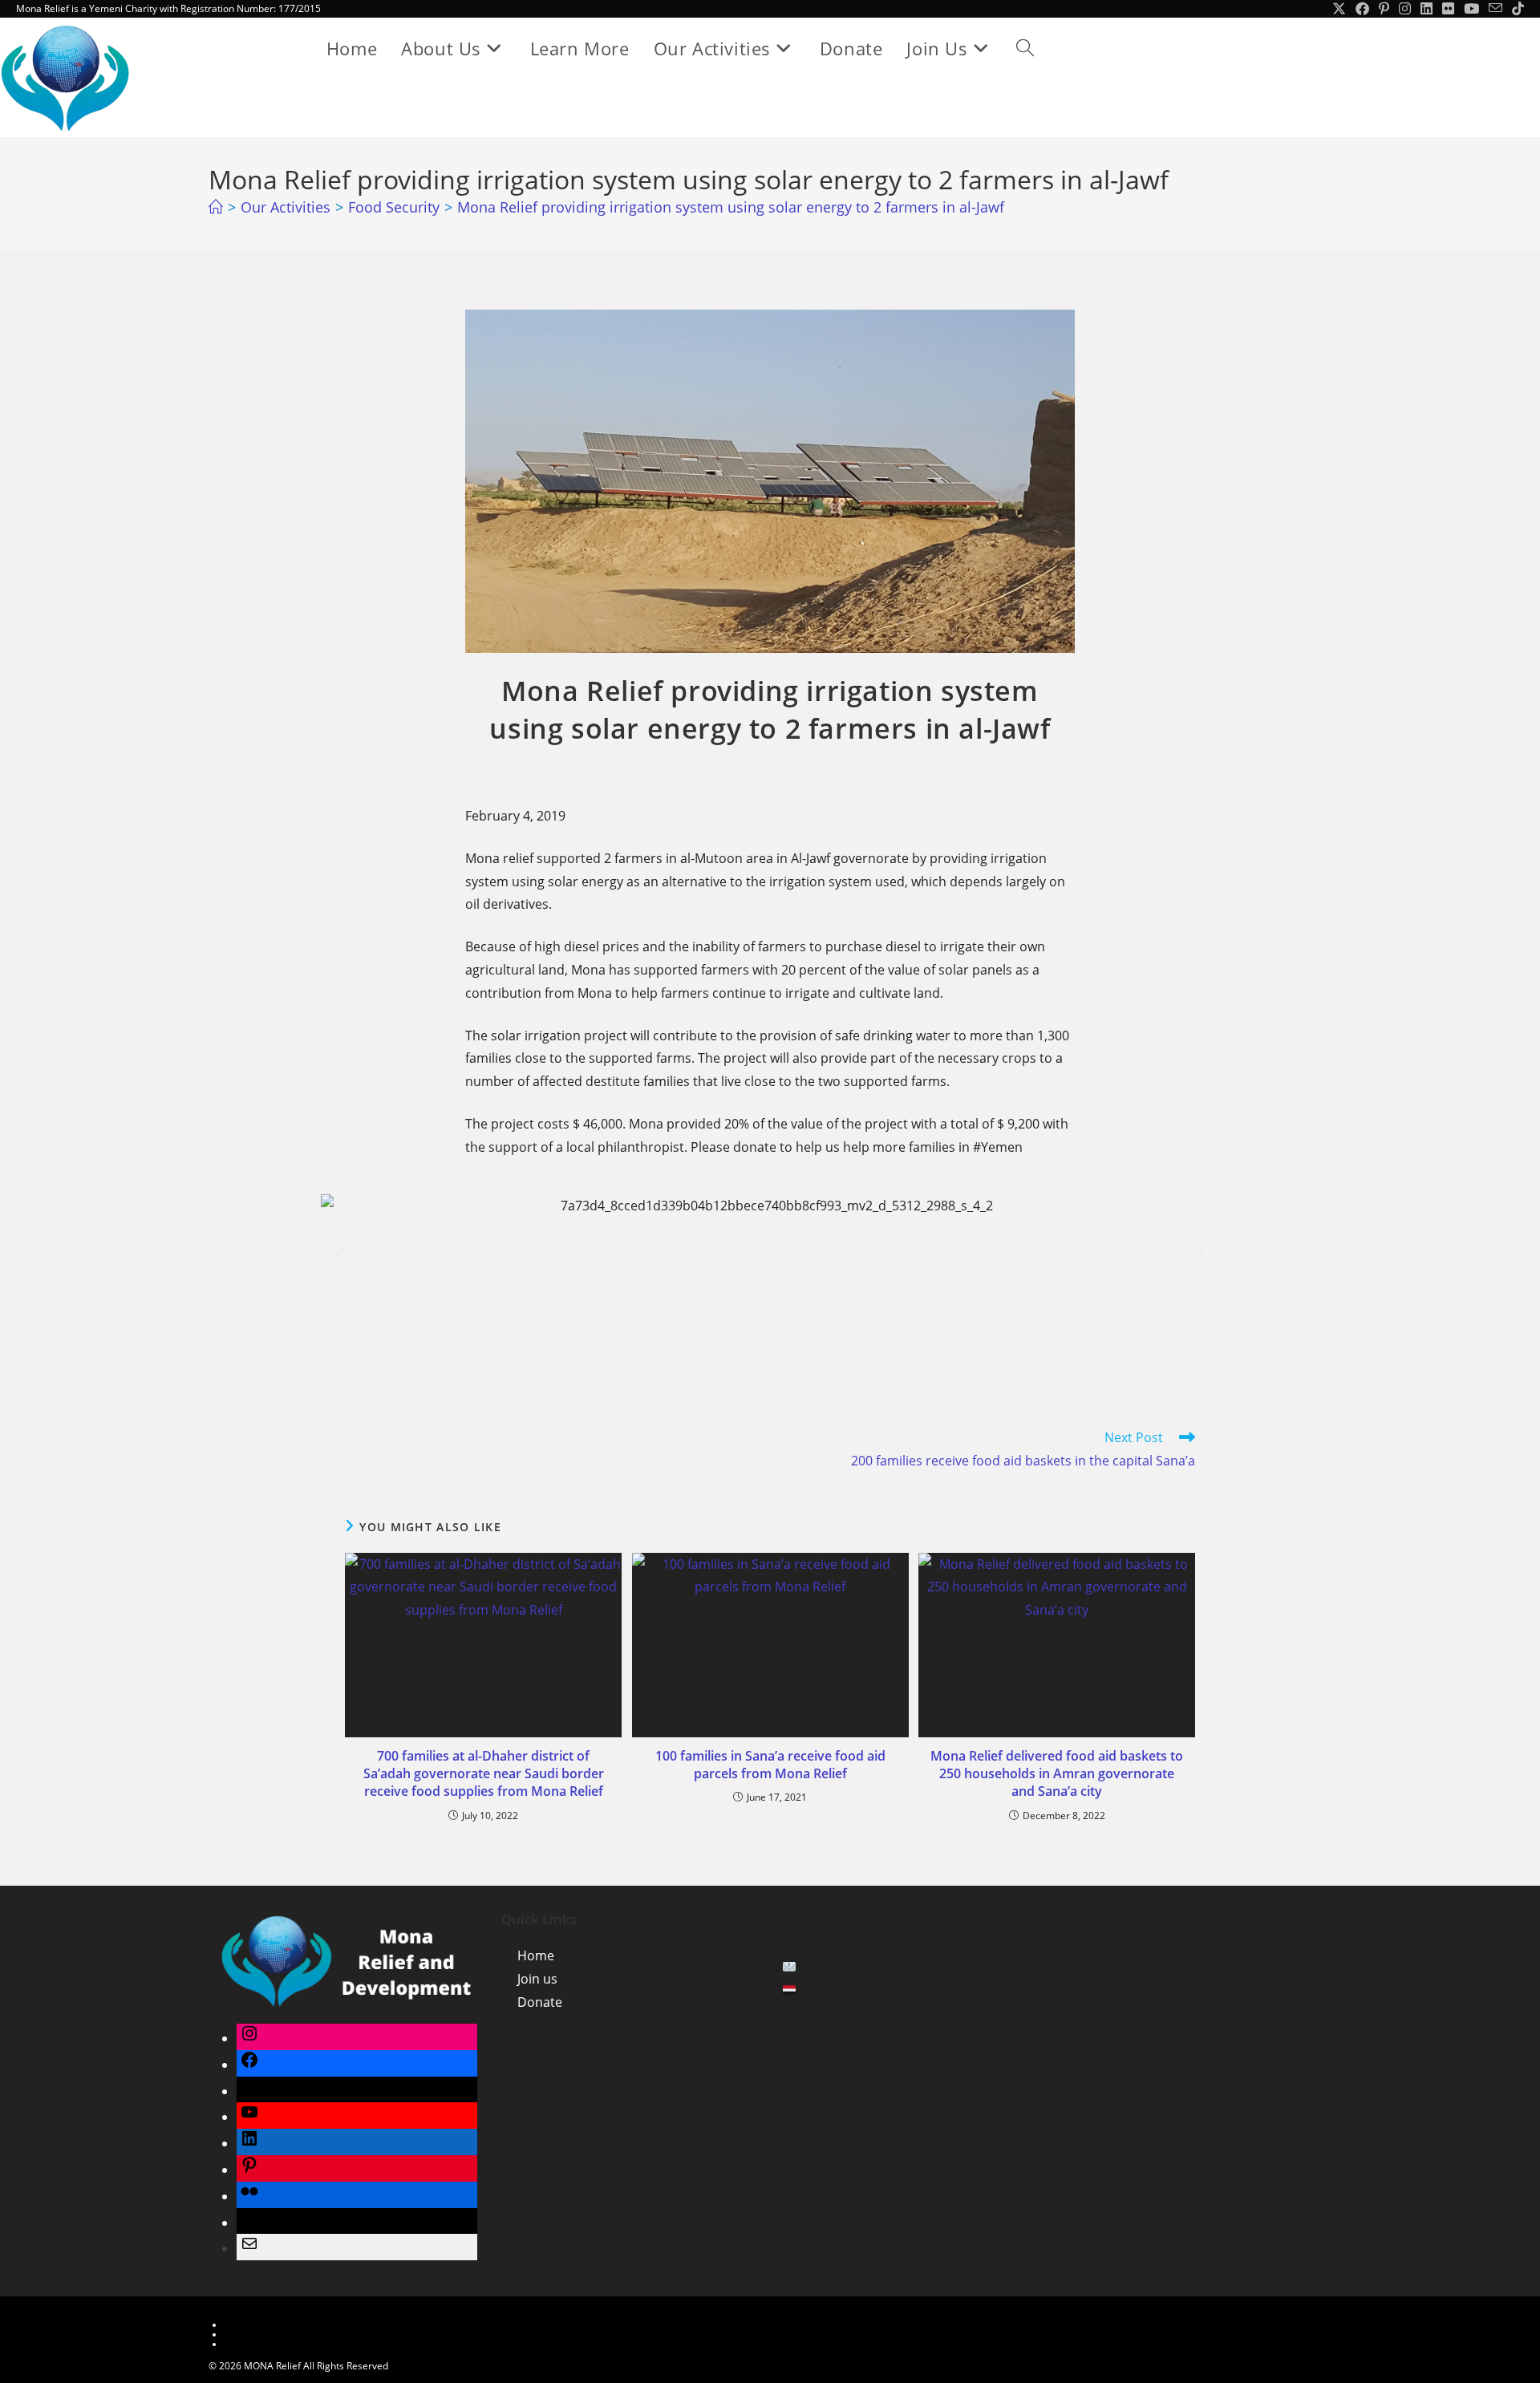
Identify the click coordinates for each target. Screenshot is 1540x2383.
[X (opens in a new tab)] (1339, 9)
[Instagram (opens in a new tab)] (1405, 9)
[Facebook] (249, 2065)
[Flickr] (249, 2196)
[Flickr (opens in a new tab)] (1448, 9)
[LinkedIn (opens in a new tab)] (1427, 9)
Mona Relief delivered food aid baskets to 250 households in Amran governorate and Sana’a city (1057, 1774)
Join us (537, 1979)
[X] (249, 2091)
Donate (540, 2002)
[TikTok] (249, 2223)
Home (536, 1955)
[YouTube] (249, 2117)
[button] (339, 1254)
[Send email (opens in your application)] (1495, 9)
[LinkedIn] (249, 2143)
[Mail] (249, 2248)
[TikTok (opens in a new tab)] (1516, 9)
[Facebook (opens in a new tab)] (1362, 9)
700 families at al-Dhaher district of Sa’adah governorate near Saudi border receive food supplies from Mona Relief (484, 1774)
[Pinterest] (249, 2170)
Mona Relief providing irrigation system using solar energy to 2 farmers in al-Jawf (731, 207)
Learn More (251, 2325)
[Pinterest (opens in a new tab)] (1384, 9)
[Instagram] (249, 2038)
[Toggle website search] (1025, 48)
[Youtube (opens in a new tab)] (1471, 9)
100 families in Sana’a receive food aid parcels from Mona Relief (770, 1765)
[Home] (216, 207)
